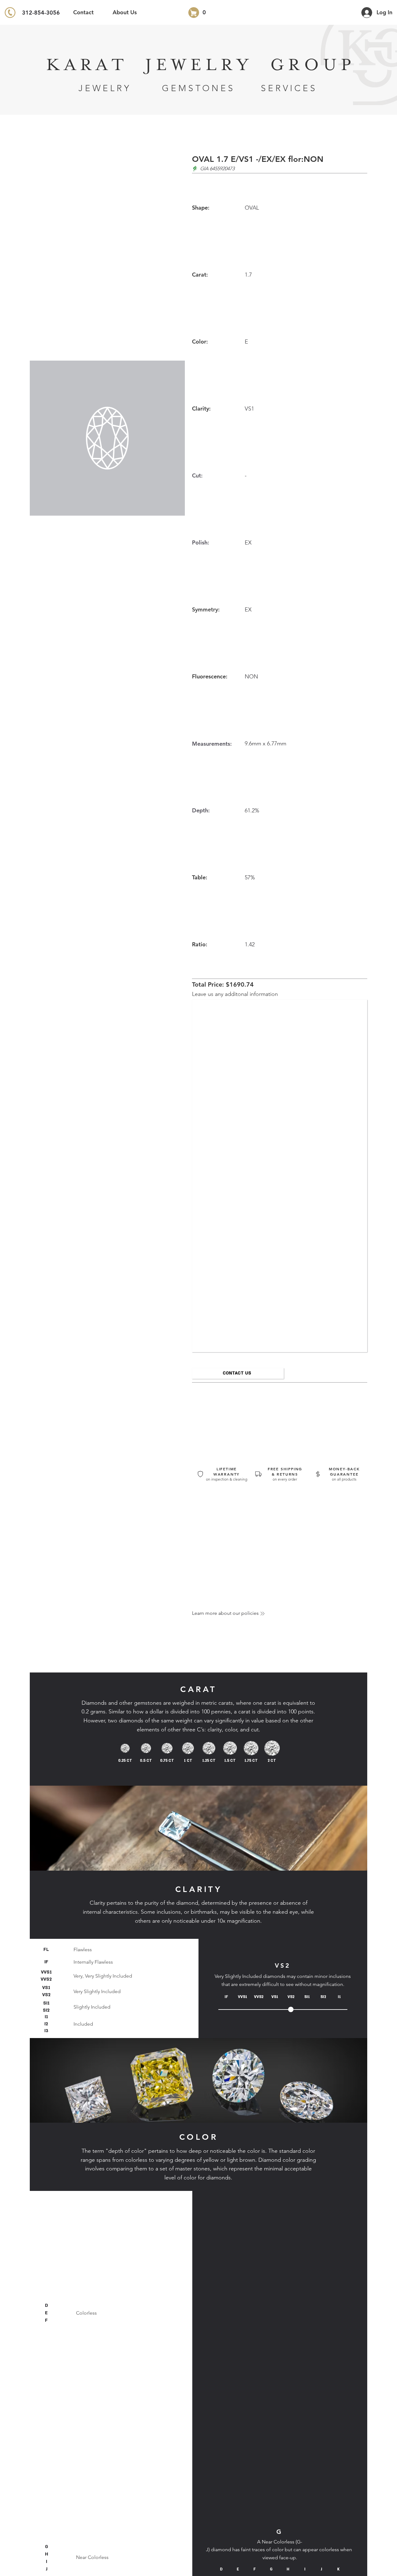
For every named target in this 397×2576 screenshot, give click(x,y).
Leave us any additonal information (235, 994)
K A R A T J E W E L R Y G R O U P (198, 65)
